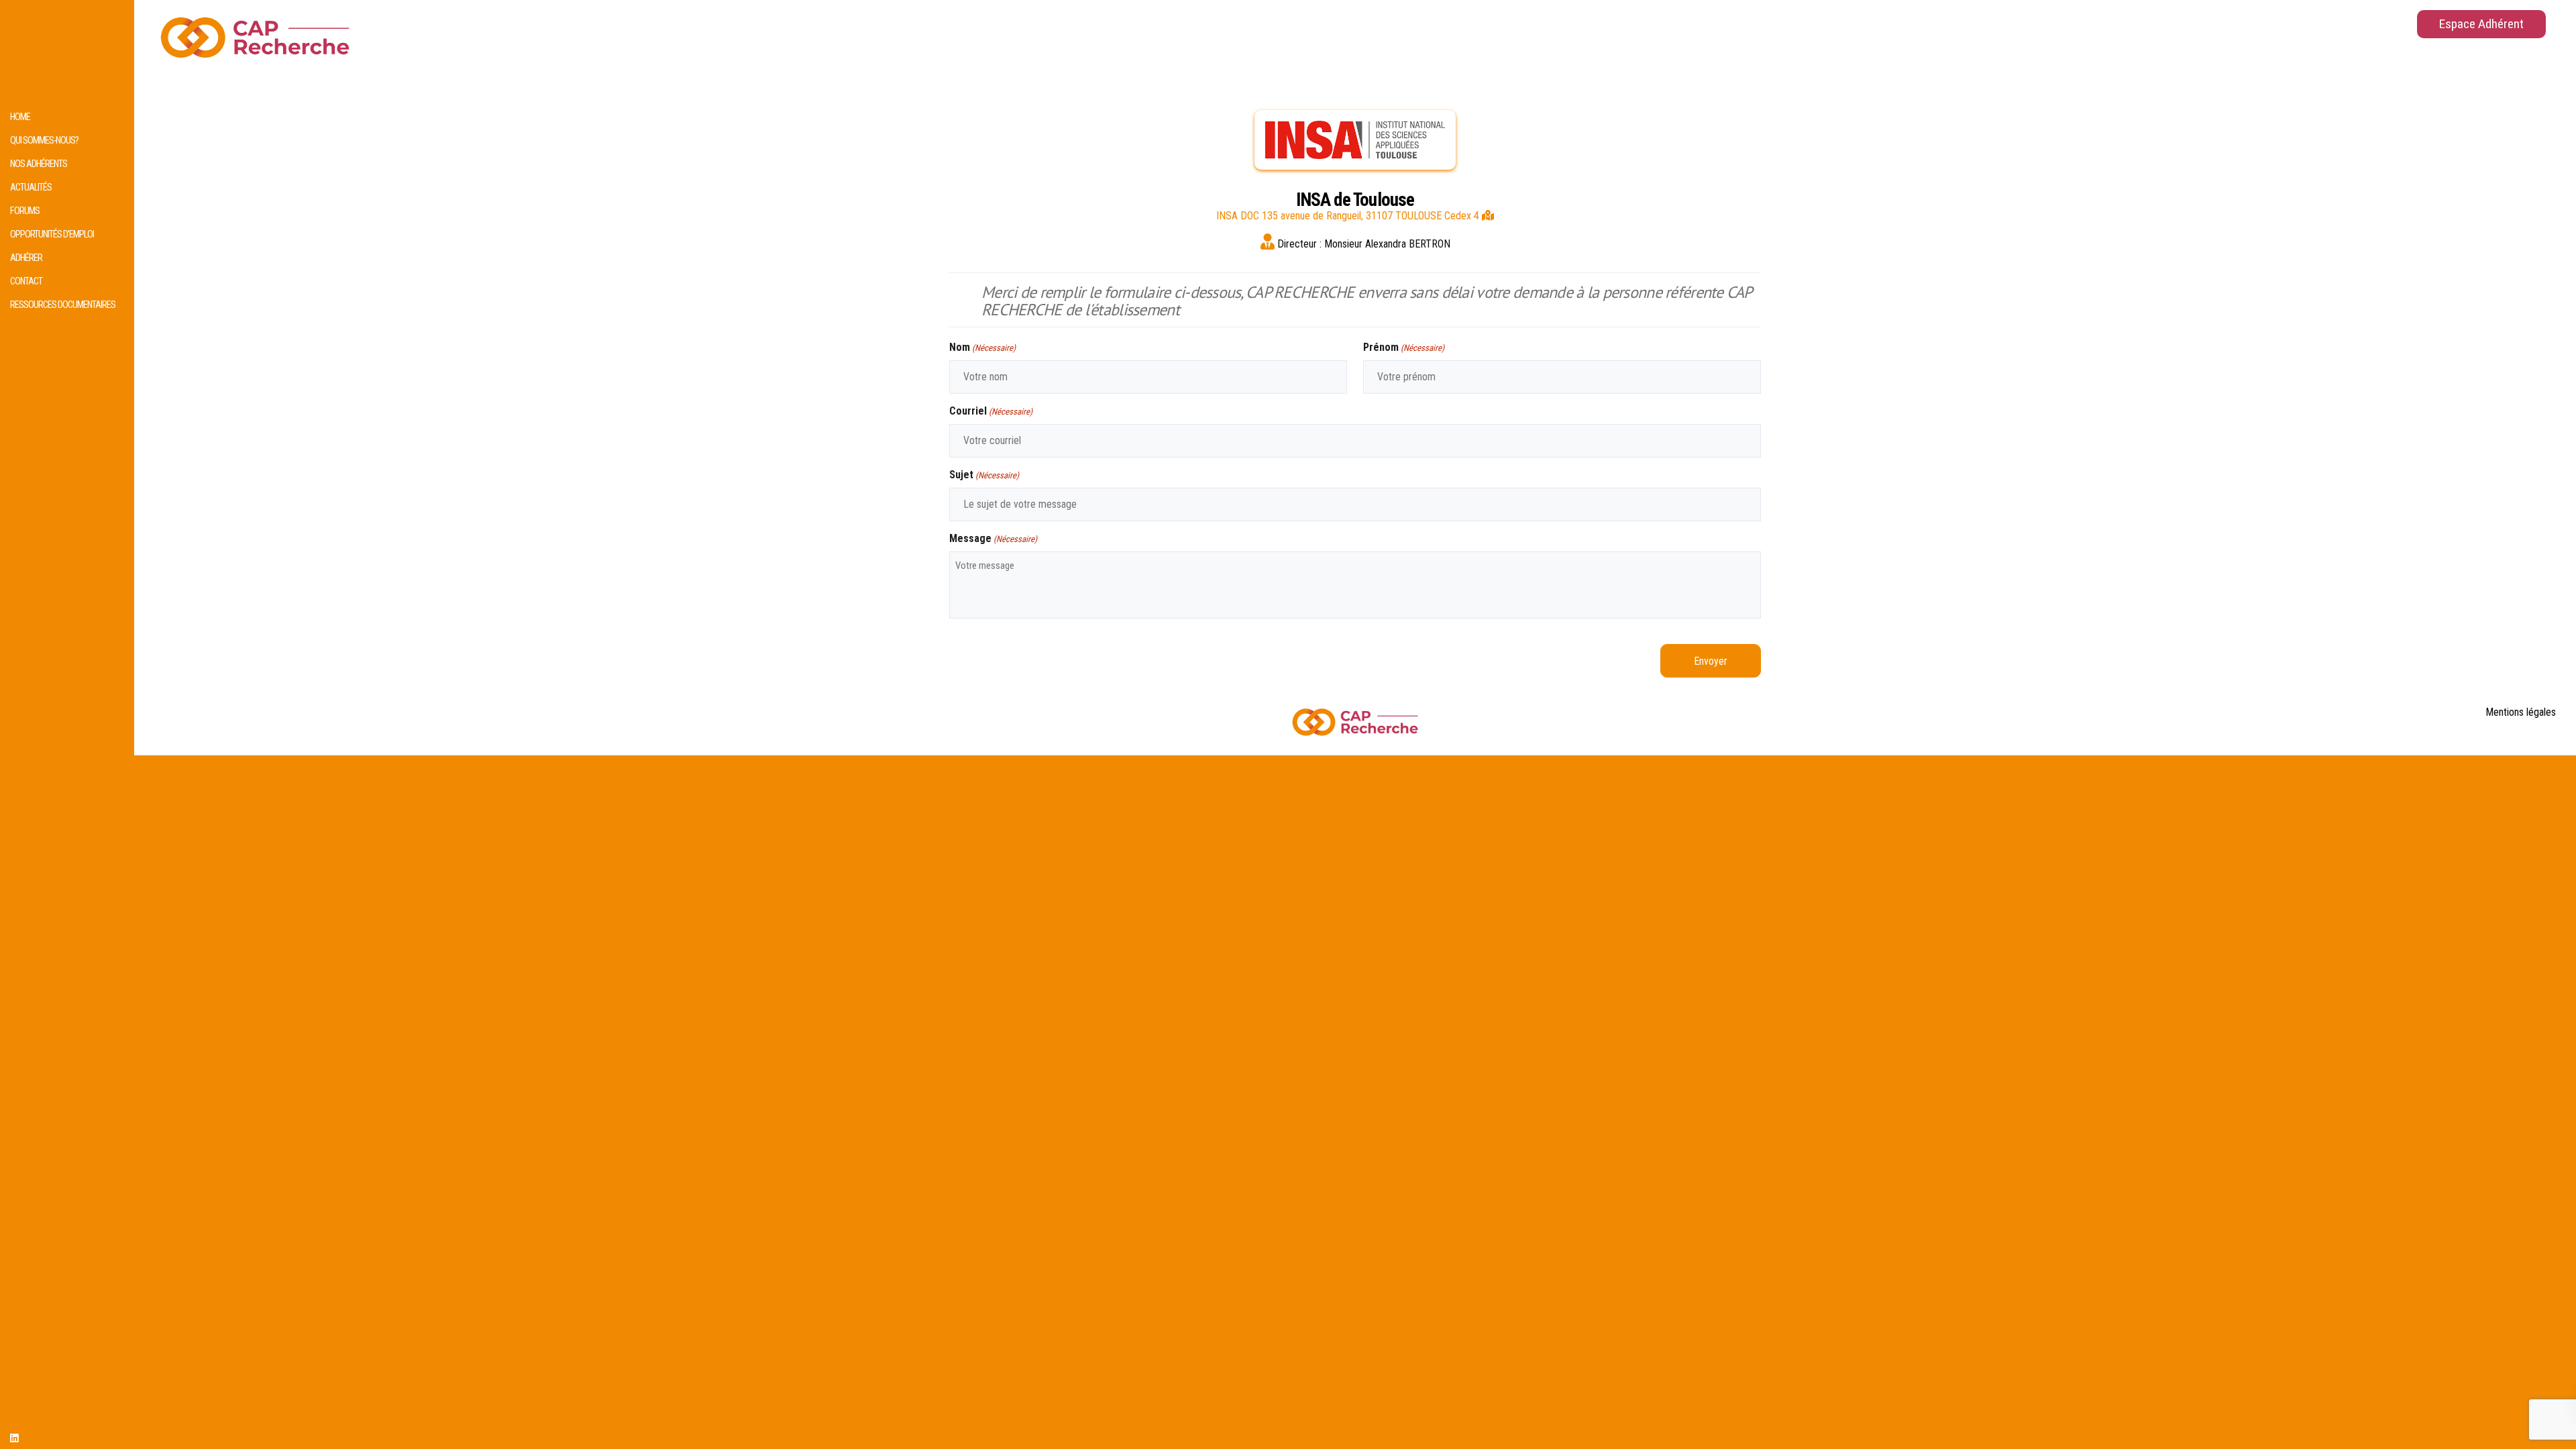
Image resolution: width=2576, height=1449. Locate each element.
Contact (26, 281)
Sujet (984, 475)
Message (993, 538)
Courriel (991, 411)
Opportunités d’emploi (52, 234)
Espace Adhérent (2481, 24)
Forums (25, 211)
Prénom (1404, 347)
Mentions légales (2521, 712)
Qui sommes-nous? (44, 141)
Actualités (31, 187)
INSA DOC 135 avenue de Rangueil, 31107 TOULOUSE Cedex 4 (1349, 216)
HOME (20, 117)
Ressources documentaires (63, 305)
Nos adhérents (39, 164)
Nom (982, 347)
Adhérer (26, 258)
